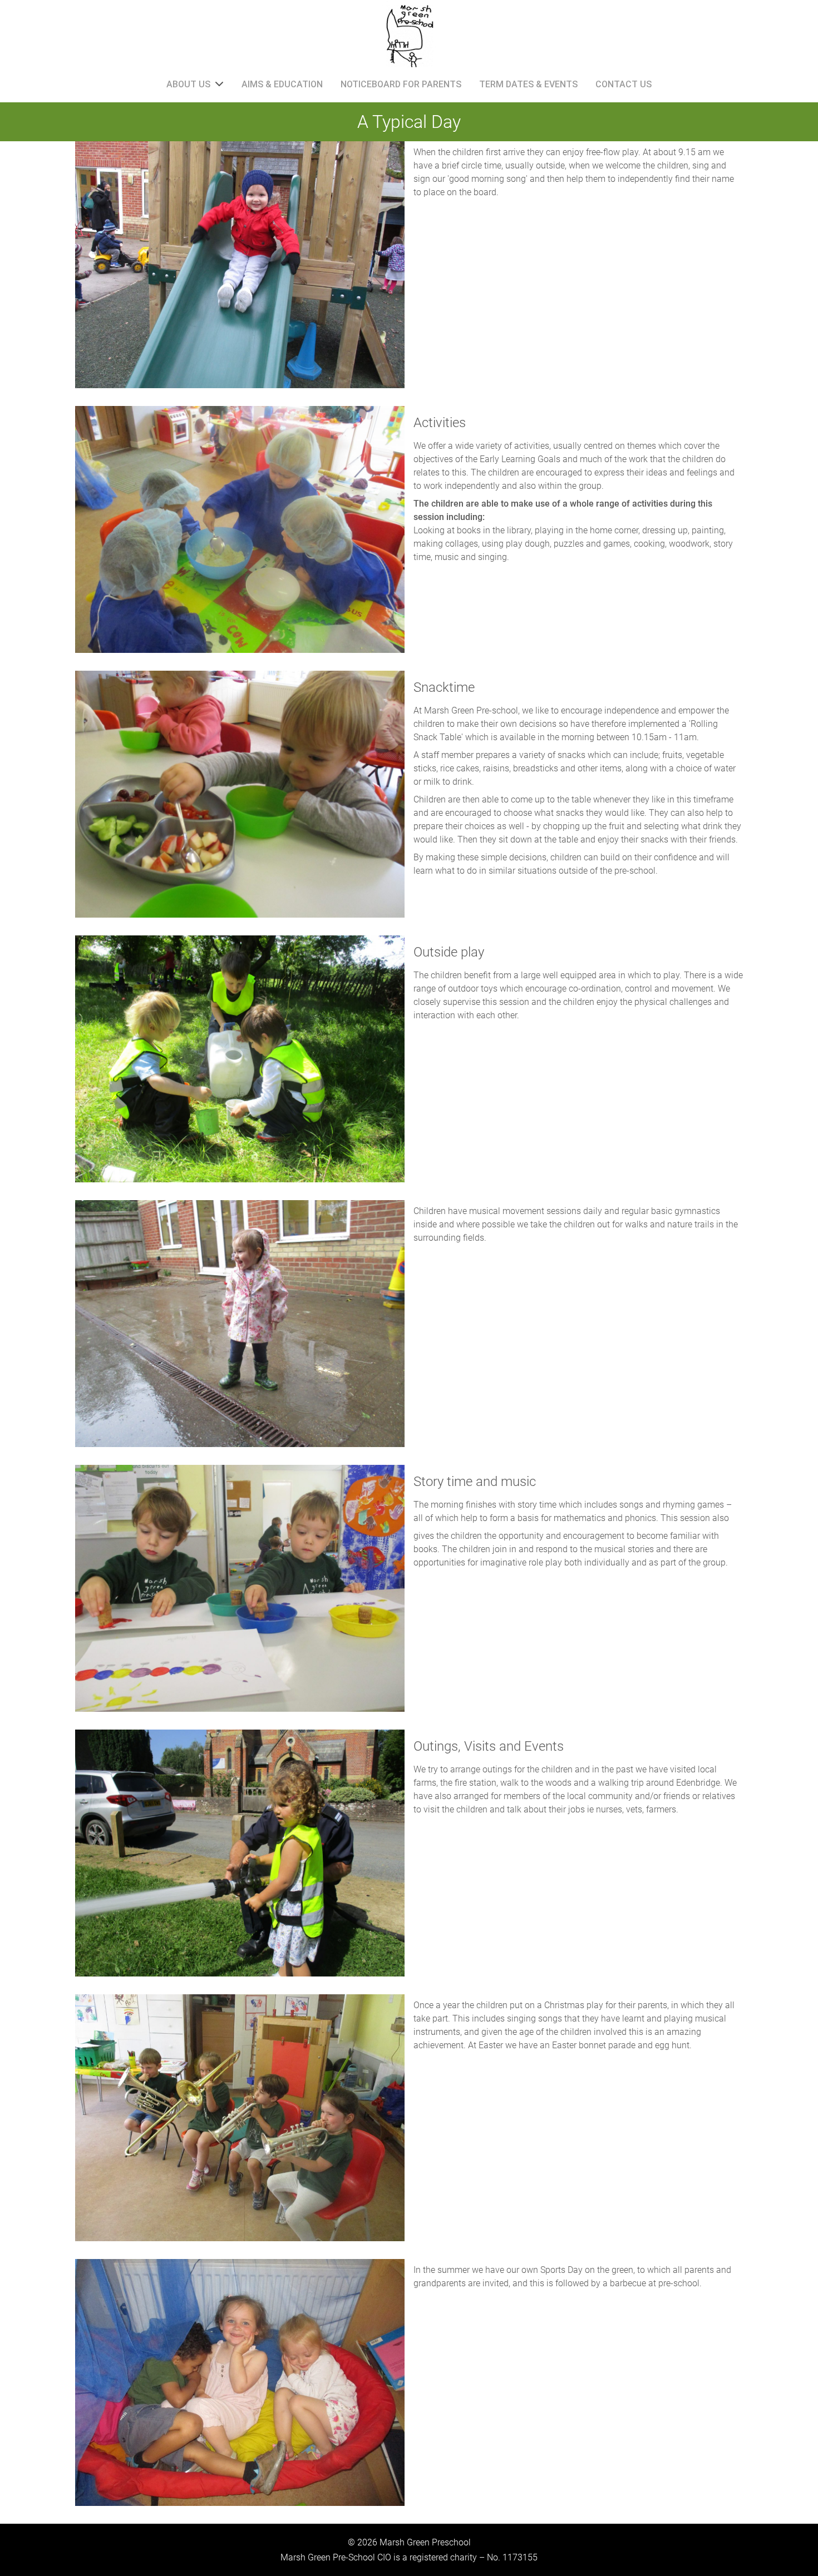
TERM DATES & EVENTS (528, 84)
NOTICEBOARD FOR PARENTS (401, 84)
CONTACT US (624, 84)
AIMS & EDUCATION (282, 84)
